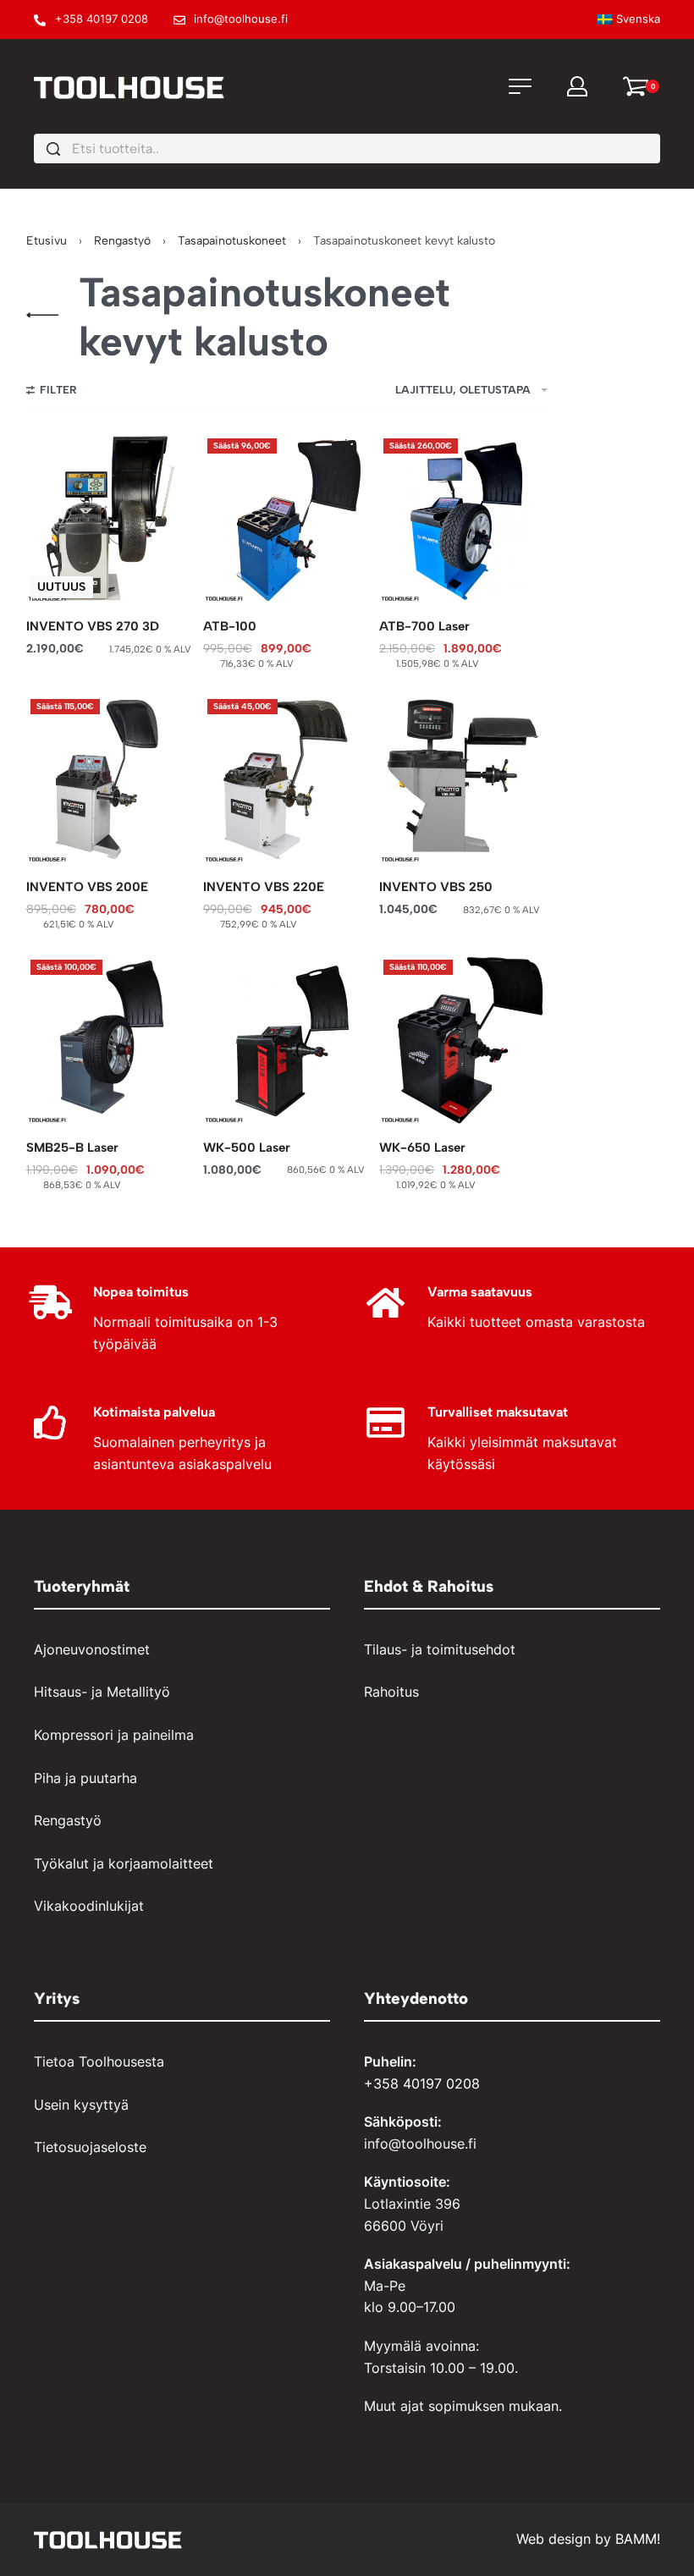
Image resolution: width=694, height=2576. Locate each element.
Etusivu (47, 241)
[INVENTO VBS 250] (463, 779)
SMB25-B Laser (72, 1148)
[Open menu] (520, 86)
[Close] (653, 150)
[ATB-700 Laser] (463, 518)
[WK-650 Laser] (463, 1040)
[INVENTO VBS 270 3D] (110, 518)
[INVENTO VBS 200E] (110, 779)
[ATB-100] (287, 518)
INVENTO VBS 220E (264, 887)
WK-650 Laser (422, 1148)
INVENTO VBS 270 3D (93, 626)
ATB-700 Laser (424, 626)
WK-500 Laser (247, 1148)
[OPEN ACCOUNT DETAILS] (577, 86)
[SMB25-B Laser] (110, 1040)
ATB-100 (230, 626)
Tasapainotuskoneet (232, 241)
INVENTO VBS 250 (436, 887)
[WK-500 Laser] (287, 1040)
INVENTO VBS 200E (87, 887)
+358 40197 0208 (422, 2083)
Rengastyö (122, 241)
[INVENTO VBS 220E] (287, 779)
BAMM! (638, 2539)
